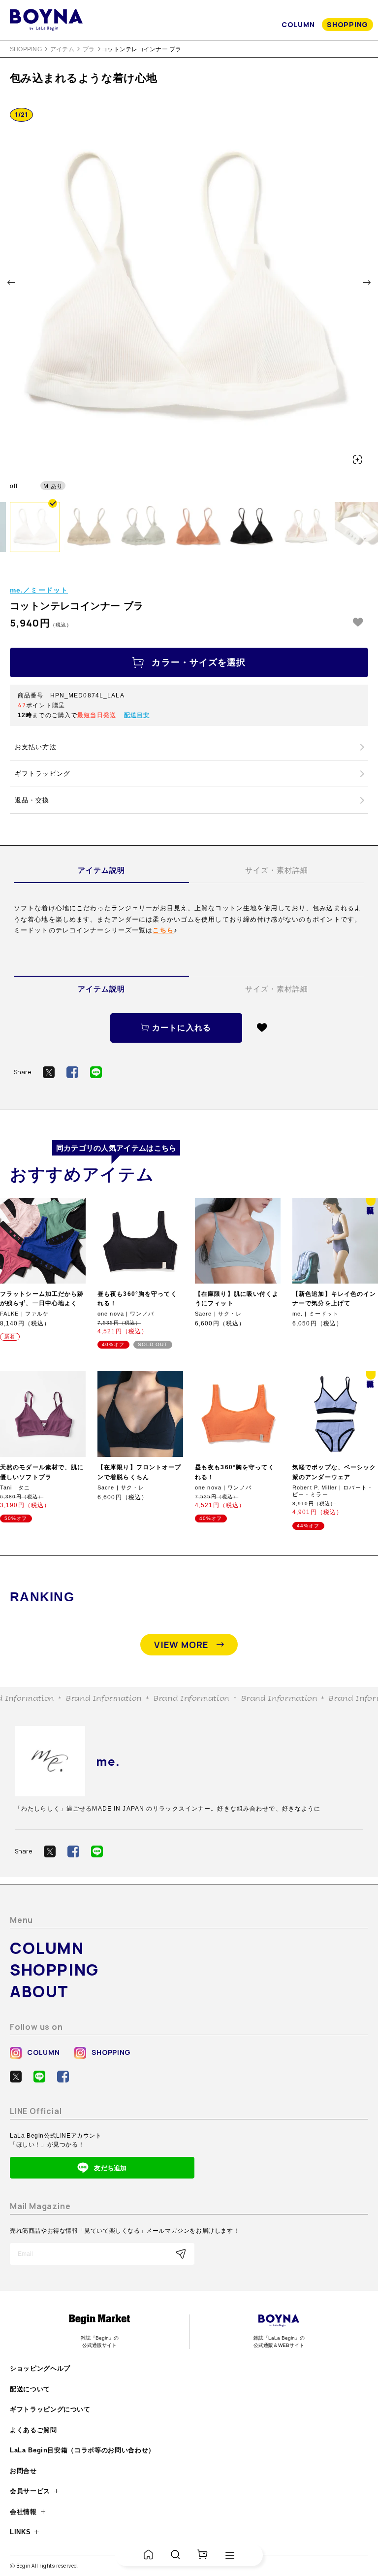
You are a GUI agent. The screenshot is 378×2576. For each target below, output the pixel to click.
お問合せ (23, 2471)
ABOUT (39, 1991)
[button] (11, 282)
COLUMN (298, 24)
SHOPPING (347, 24)
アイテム (62, 49)
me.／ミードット (39, 590)
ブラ (89, 49)
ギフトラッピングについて (50, 2409)
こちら (163, 930)
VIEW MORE (181, 1645)
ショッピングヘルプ (40, 2368)
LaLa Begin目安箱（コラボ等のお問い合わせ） (82, 2450)
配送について (30, 2389)
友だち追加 (110, 2168)
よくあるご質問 (33, 2430)
